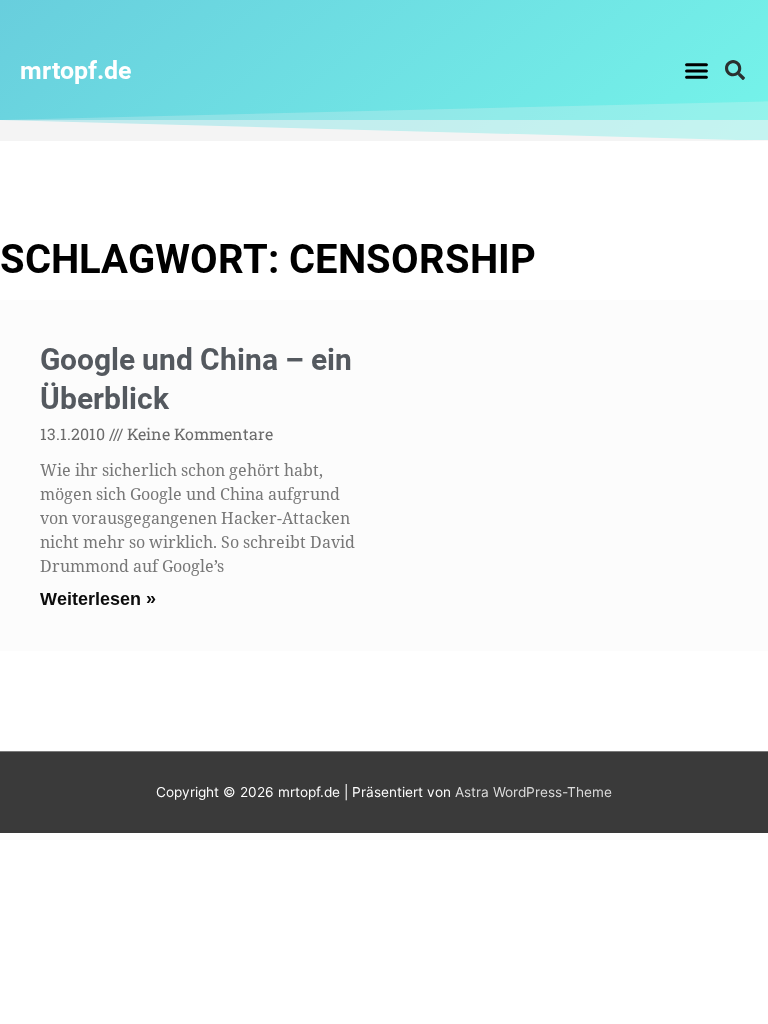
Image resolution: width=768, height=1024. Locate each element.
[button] (696, 70)
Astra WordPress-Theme (533, 792)
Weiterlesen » (98, 599)
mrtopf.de (76, 70)
